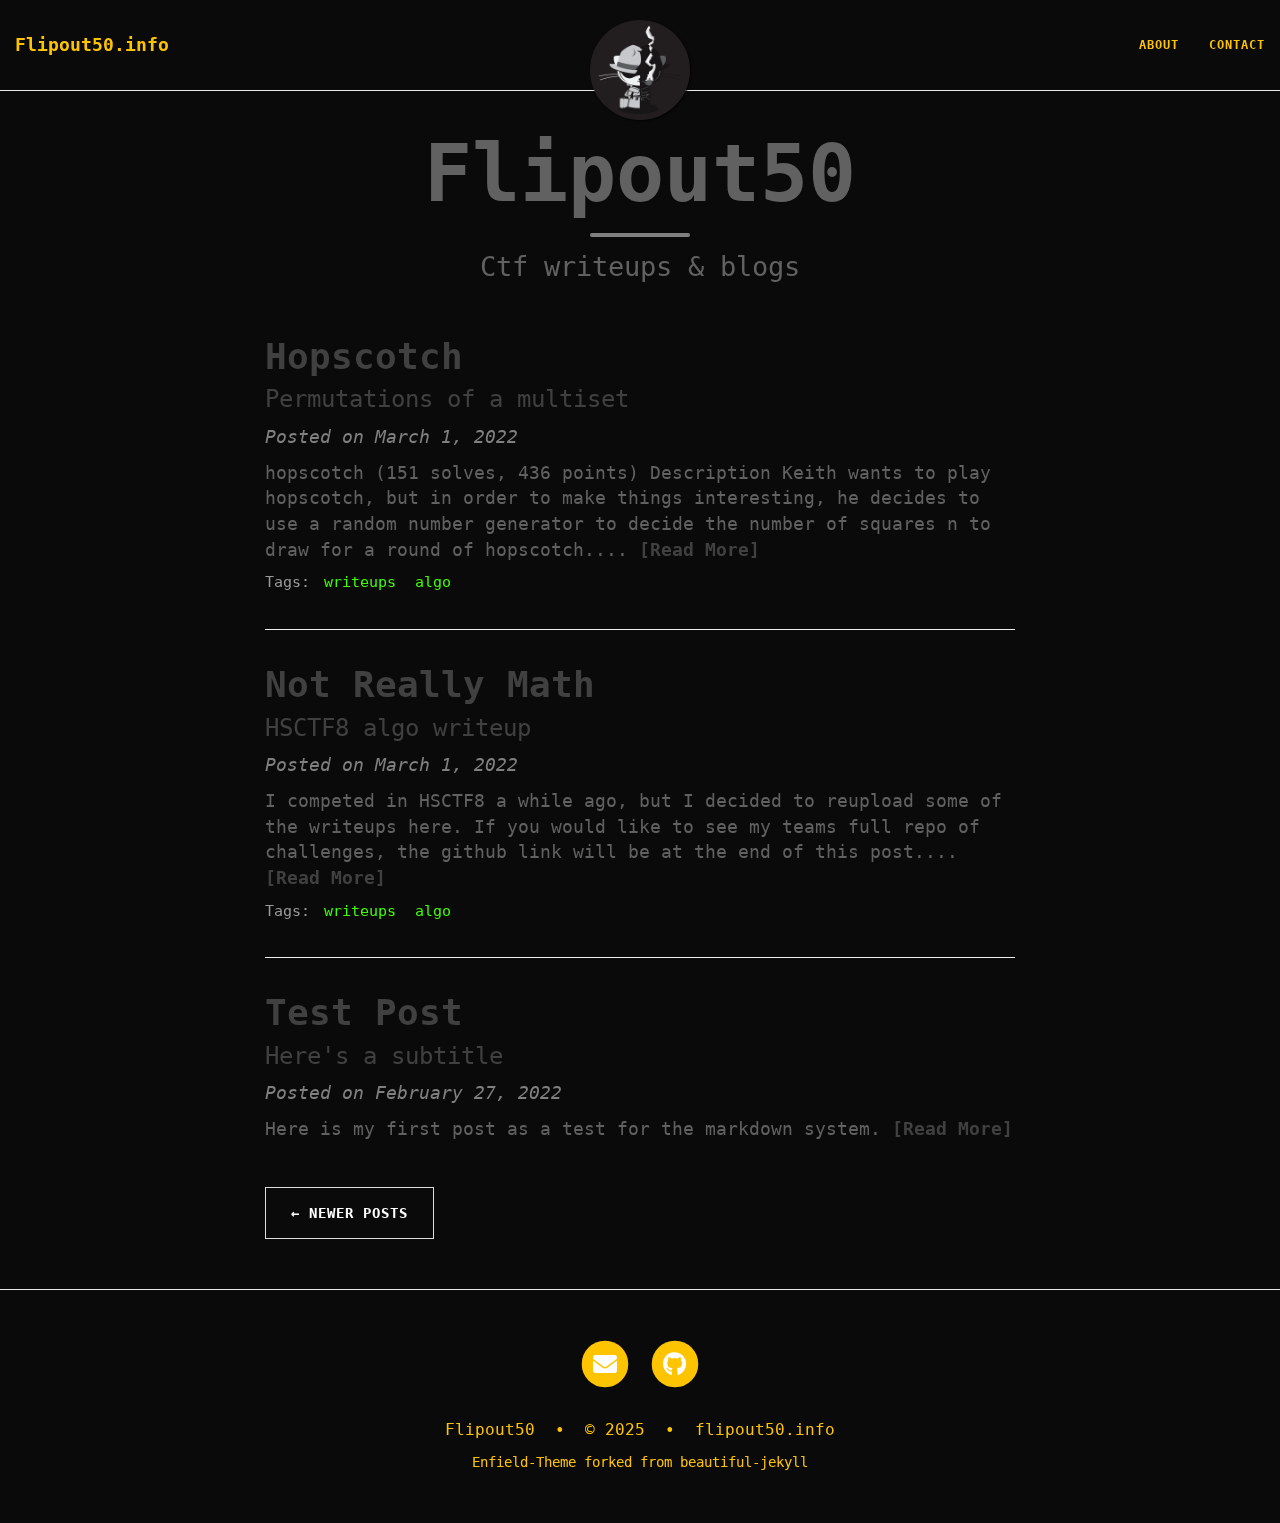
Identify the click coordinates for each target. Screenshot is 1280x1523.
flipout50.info (765, 1429)
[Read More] (699, 549)
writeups (360, 582)
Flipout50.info (92, 44)
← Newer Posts (349, 1213)
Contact (1237, 45)
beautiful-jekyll (744, 1462)
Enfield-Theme (524, 1462)
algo (433, 582)
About (1159, 45)
